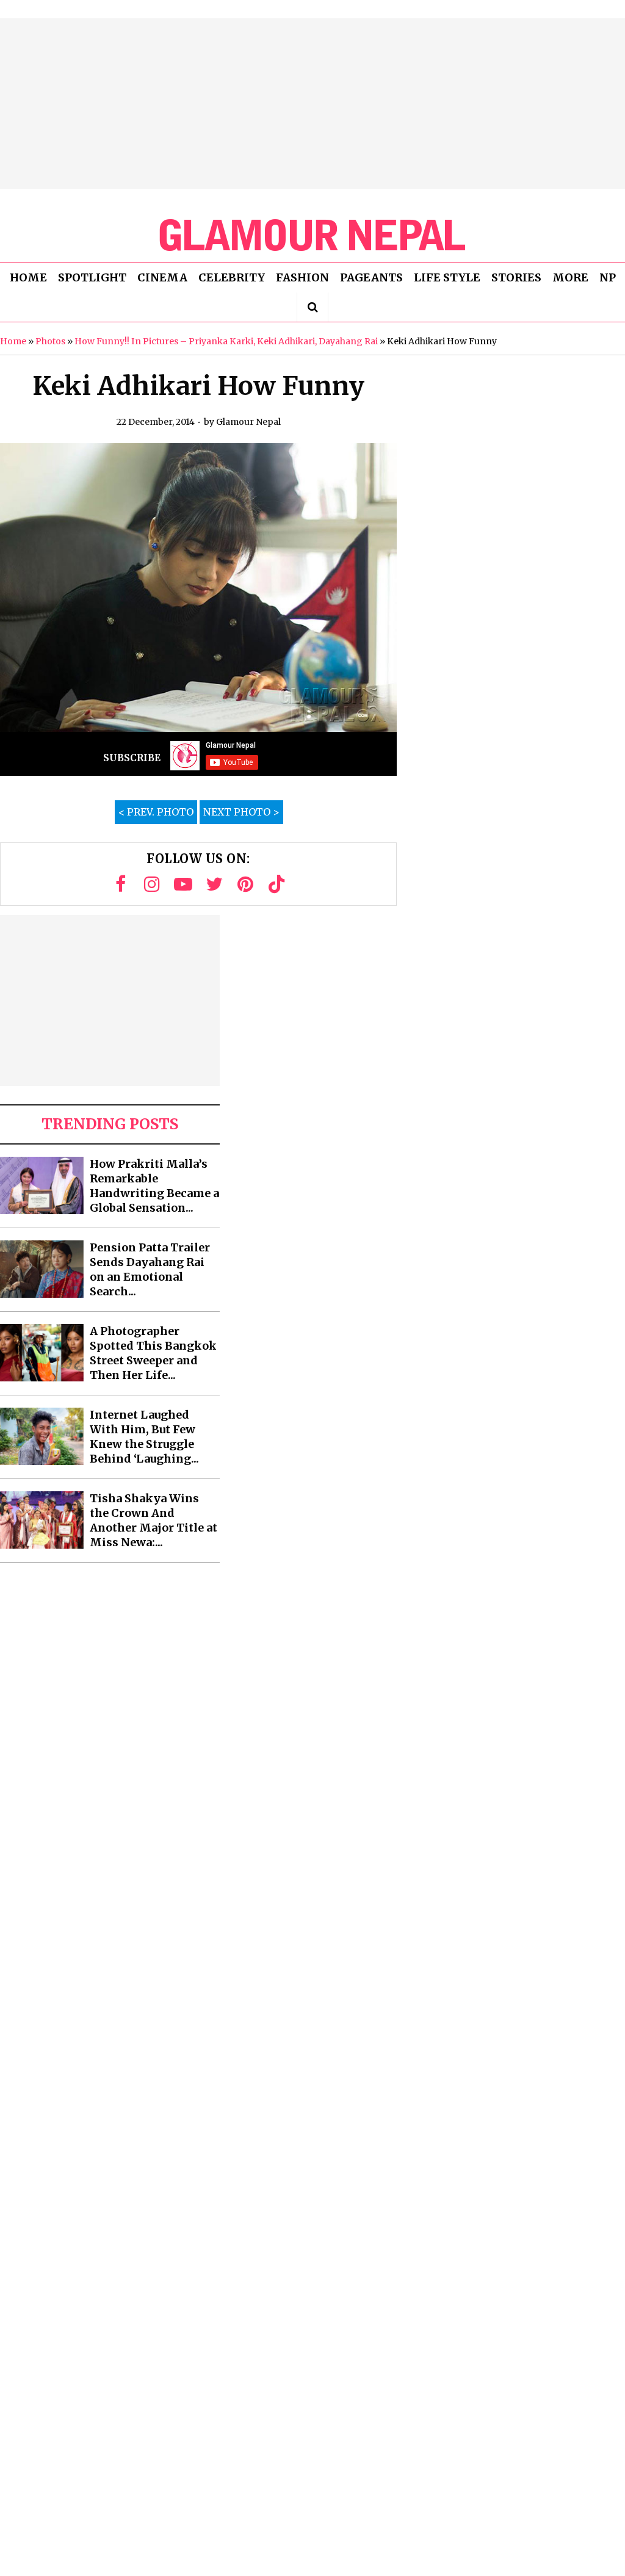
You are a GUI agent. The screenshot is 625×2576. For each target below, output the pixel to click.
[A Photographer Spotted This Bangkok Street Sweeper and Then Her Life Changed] (42, 1353)
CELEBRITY (232, 277)
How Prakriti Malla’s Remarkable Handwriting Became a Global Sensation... (154, 1186)
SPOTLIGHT (92, 277)
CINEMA (162, 277)
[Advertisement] (312, 104)
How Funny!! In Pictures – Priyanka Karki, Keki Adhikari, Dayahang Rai (226, 341)
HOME (28, 277)
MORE (570, 277)
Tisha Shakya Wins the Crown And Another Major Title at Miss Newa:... (154, 1520)
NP (608, 277)
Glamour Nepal (248, 422)
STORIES (516, 277)
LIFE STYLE (447, 277)
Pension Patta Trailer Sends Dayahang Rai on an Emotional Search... (150, 1269)
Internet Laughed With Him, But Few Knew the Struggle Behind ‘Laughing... (144, 1437)
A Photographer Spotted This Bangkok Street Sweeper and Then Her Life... (153, 1353)
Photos (50, 341)
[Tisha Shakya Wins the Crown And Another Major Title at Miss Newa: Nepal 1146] (42, 1520)
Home (13, 341)
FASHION (302, 277)
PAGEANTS (371, 277)
